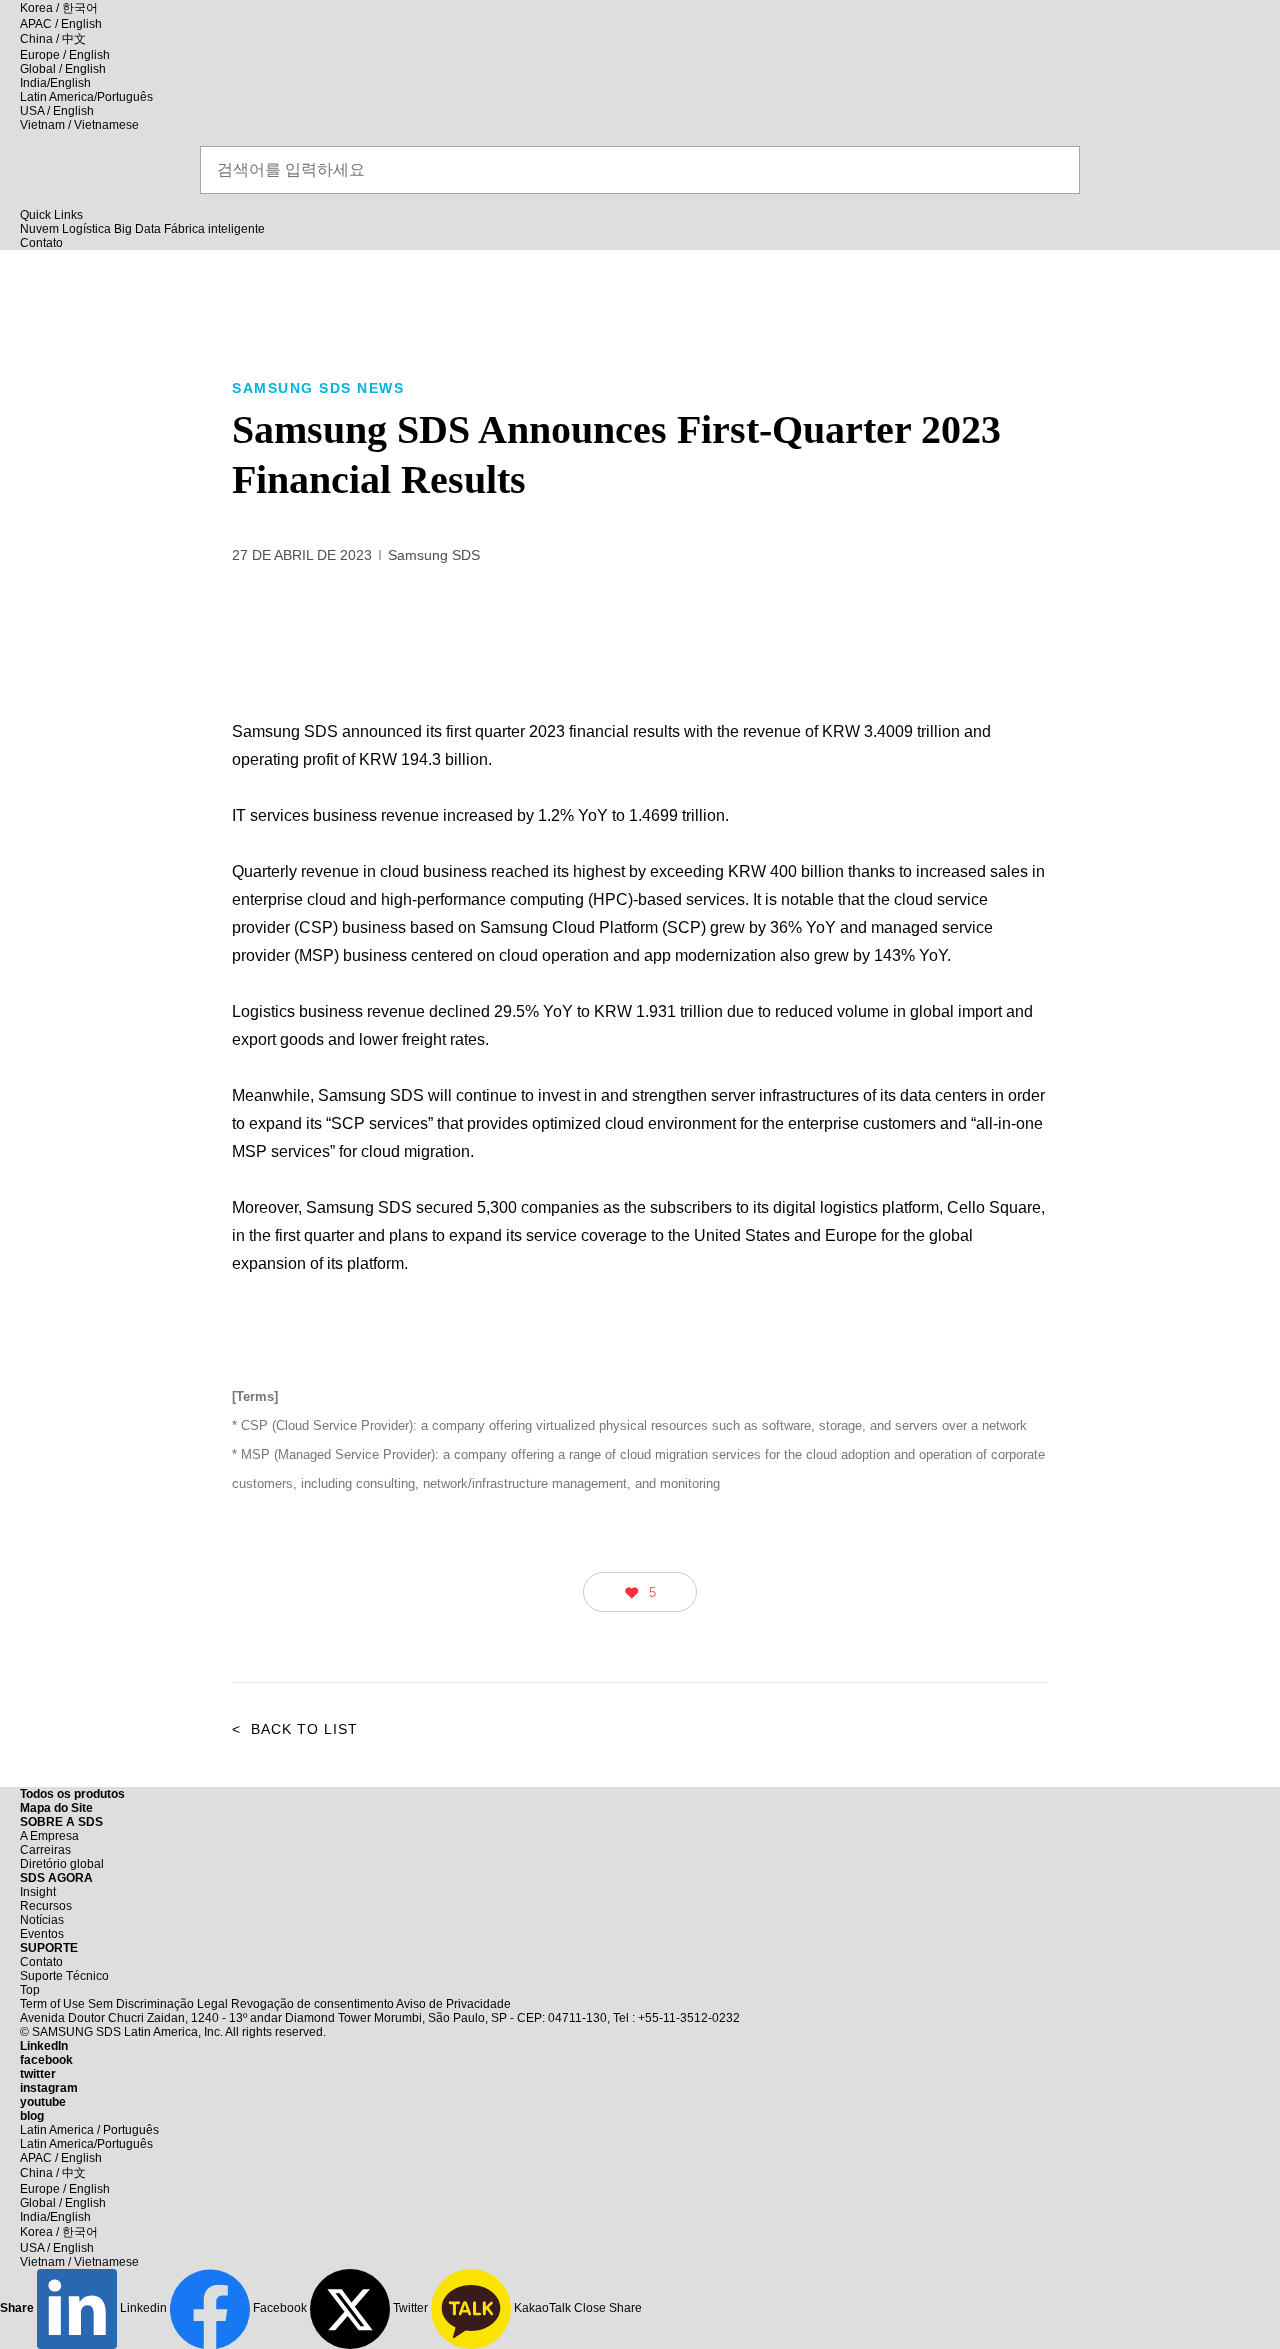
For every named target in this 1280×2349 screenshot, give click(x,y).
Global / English (63, 69)
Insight (38, 1892)
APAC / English (61, 24)
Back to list (295, 1729)
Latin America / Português (89, 2130)
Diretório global (62, 1864)
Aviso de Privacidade (453, 2004)
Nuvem (39, 229)
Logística (86, 229)
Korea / (59, 8)
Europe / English (65, 55)
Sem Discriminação (141, 2004)
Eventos (42, 1934)
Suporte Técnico (64, 1976)
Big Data (137, 229)
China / (53, 39)
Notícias (42, 1920)
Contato (41, 1962)
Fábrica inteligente (214, 229)
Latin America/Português (86, 97)
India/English (55, 83)
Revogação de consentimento (312, 2004)
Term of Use (52, 2004)
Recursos (46, 1906)
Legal (212, 2004)
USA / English (57, 111)
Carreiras (45, 1850)
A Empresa (49, 1836)
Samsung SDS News (318, 388)
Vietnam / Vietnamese (79, 125)
